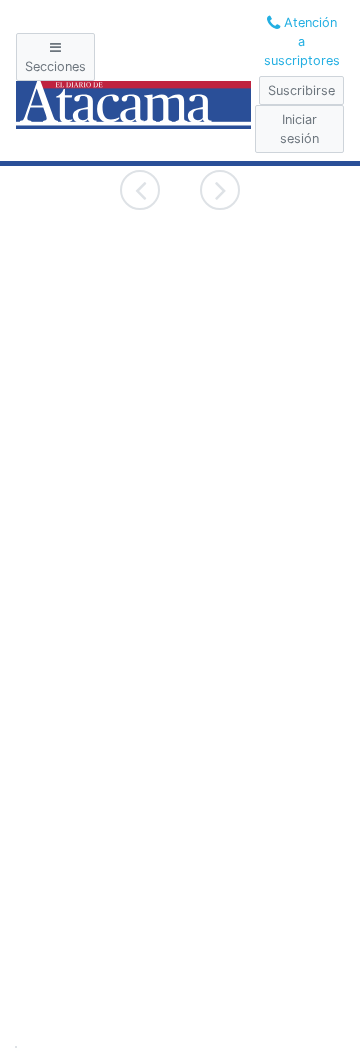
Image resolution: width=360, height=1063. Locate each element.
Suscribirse (301, 90)
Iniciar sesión (299, 129)
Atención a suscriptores (302, 41)
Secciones (55, 66)
